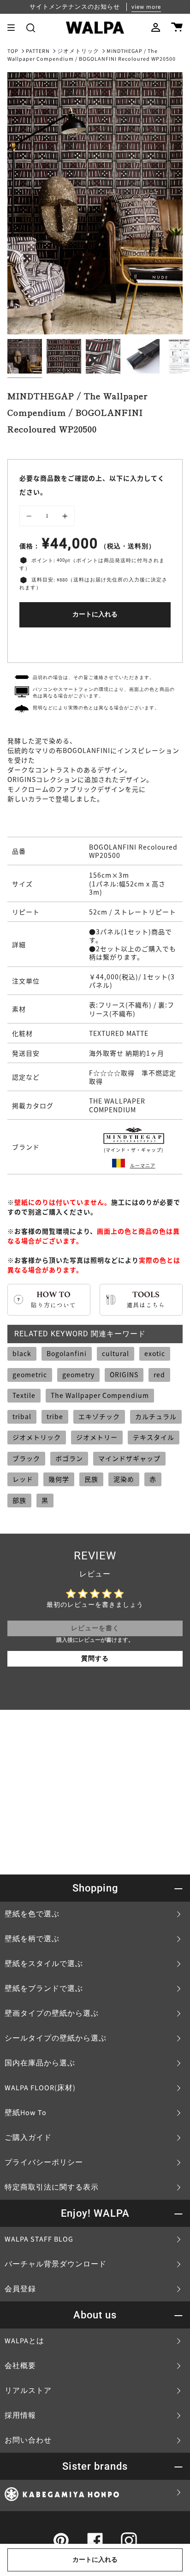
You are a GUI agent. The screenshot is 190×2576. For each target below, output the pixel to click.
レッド (23, 1479)
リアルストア (28, 2391)
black (22, 1353)
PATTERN (38, 51)
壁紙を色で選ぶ (32, 1914)
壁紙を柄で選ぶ (32, 1939)
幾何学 (59, 1479)
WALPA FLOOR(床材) (40, 2088)
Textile (24, 1395)
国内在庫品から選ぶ (40, 2063)
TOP (13, 51)
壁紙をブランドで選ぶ (44, 1989)
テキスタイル (154, 1437)
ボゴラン (69, 1458)
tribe (55, 1416)
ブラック (26, 1458)
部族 (19, 1500)
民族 (91, 1479)
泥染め (124, 1479)
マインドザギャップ (129, 1458)
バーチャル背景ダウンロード (56, 2264)
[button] (31, 28)
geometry (78, 1374)
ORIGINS (124, 1374)
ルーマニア (143, 1165)
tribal (22, 1416)
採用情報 (20, 2415)
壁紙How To (26, 2113)
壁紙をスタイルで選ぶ (44, 1964)
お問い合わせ (28, 2440)
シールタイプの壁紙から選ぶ (56, 2038)
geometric (30, 1374)
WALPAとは (24, 2341)
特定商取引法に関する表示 (52, 2187)
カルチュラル (156, 1416)
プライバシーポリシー (44, 2162)
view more (146, 7)
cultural (116, 1353)
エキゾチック (99, 1416)
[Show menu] (14, 28)
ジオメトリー (97, 1437)
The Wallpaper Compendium (100, 1395)
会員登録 (20, 2289)
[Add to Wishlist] (95, 643)
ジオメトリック (78, 51)
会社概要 (20, 2366)
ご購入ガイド (28, 2138)
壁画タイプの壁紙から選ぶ (52, 2013)
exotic (155, 1353)
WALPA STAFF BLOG (39, 2239)
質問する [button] (95, 1659)
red (159, 1374)
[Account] (156, 28)
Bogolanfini (67, 1353)
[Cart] (177, 28)
